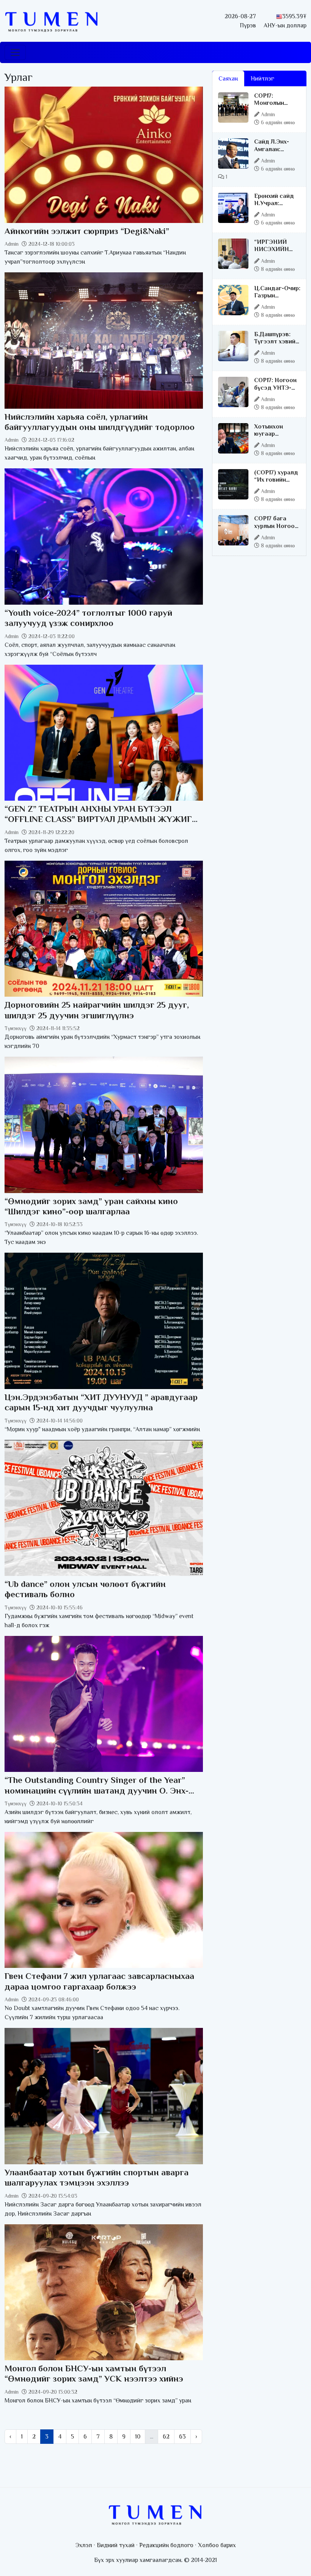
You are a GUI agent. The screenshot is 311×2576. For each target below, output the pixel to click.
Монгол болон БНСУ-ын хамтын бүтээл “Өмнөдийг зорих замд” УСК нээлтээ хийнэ (94, 2373)
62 (166, 2437)
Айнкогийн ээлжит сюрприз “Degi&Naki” (87, 231)
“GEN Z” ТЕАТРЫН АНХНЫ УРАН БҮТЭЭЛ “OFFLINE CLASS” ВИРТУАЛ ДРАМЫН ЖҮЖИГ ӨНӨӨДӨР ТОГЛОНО (98, 819)
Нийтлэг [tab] (262, 79)
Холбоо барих (217, 2545)
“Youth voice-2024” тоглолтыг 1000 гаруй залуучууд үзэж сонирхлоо (88, 618)
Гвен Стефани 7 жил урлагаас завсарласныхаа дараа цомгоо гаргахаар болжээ (99, 1981)
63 (182, 2437)
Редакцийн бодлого (166, 2545)
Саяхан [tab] (228, 79)
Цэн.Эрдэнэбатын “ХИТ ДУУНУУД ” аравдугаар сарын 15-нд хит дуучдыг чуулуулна (101, 1402)
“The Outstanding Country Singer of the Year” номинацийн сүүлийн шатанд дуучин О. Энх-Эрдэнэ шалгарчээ (97, 1790)
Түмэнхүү (16, 1028)
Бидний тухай (116, 2545)
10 (138, 2437)
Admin (12, 244)
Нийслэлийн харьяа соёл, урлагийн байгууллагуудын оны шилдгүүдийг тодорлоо (100, 422)
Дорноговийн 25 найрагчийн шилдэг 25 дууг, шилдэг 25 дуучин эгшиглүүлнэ (97, 1010)
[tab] (287, 74)
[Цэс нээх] (15, 52)
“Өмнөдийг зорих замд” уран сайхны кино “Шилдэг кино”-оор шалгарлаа (91, 1206)
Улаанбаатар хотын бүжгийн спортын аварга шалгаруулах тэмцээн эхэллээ (97, 2177)
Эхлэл (84, 2545)
